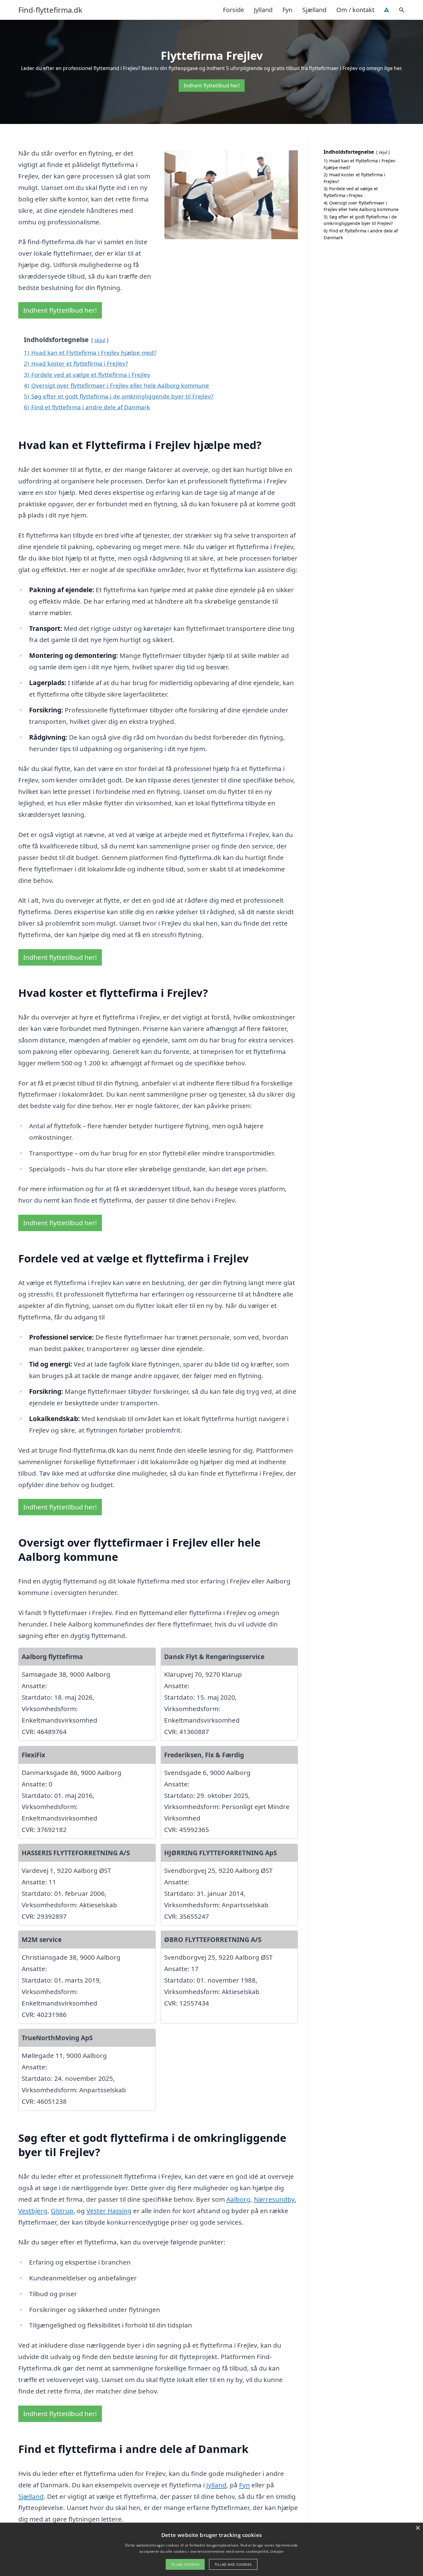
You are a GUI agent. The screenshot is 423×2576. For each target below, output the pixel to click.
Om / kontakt (355, 10)
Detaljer (277, 2551)
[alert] (211, 2549)
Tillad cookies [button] (185, 2564)
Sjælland (314, 10)
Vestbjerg (33, 2211)
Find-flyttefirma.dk (50, 10)
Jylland (263, 10)
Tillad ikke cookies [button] (233, 2564)
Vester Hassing (109, 2211)
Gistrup (62, 2211)
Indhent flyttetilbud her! (212, 86)
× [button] (418, 2528)
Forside (233, 10)
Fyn (287, 10)
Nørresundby (274, 2199)
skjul (100, 340)
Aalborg (238, 2199)
